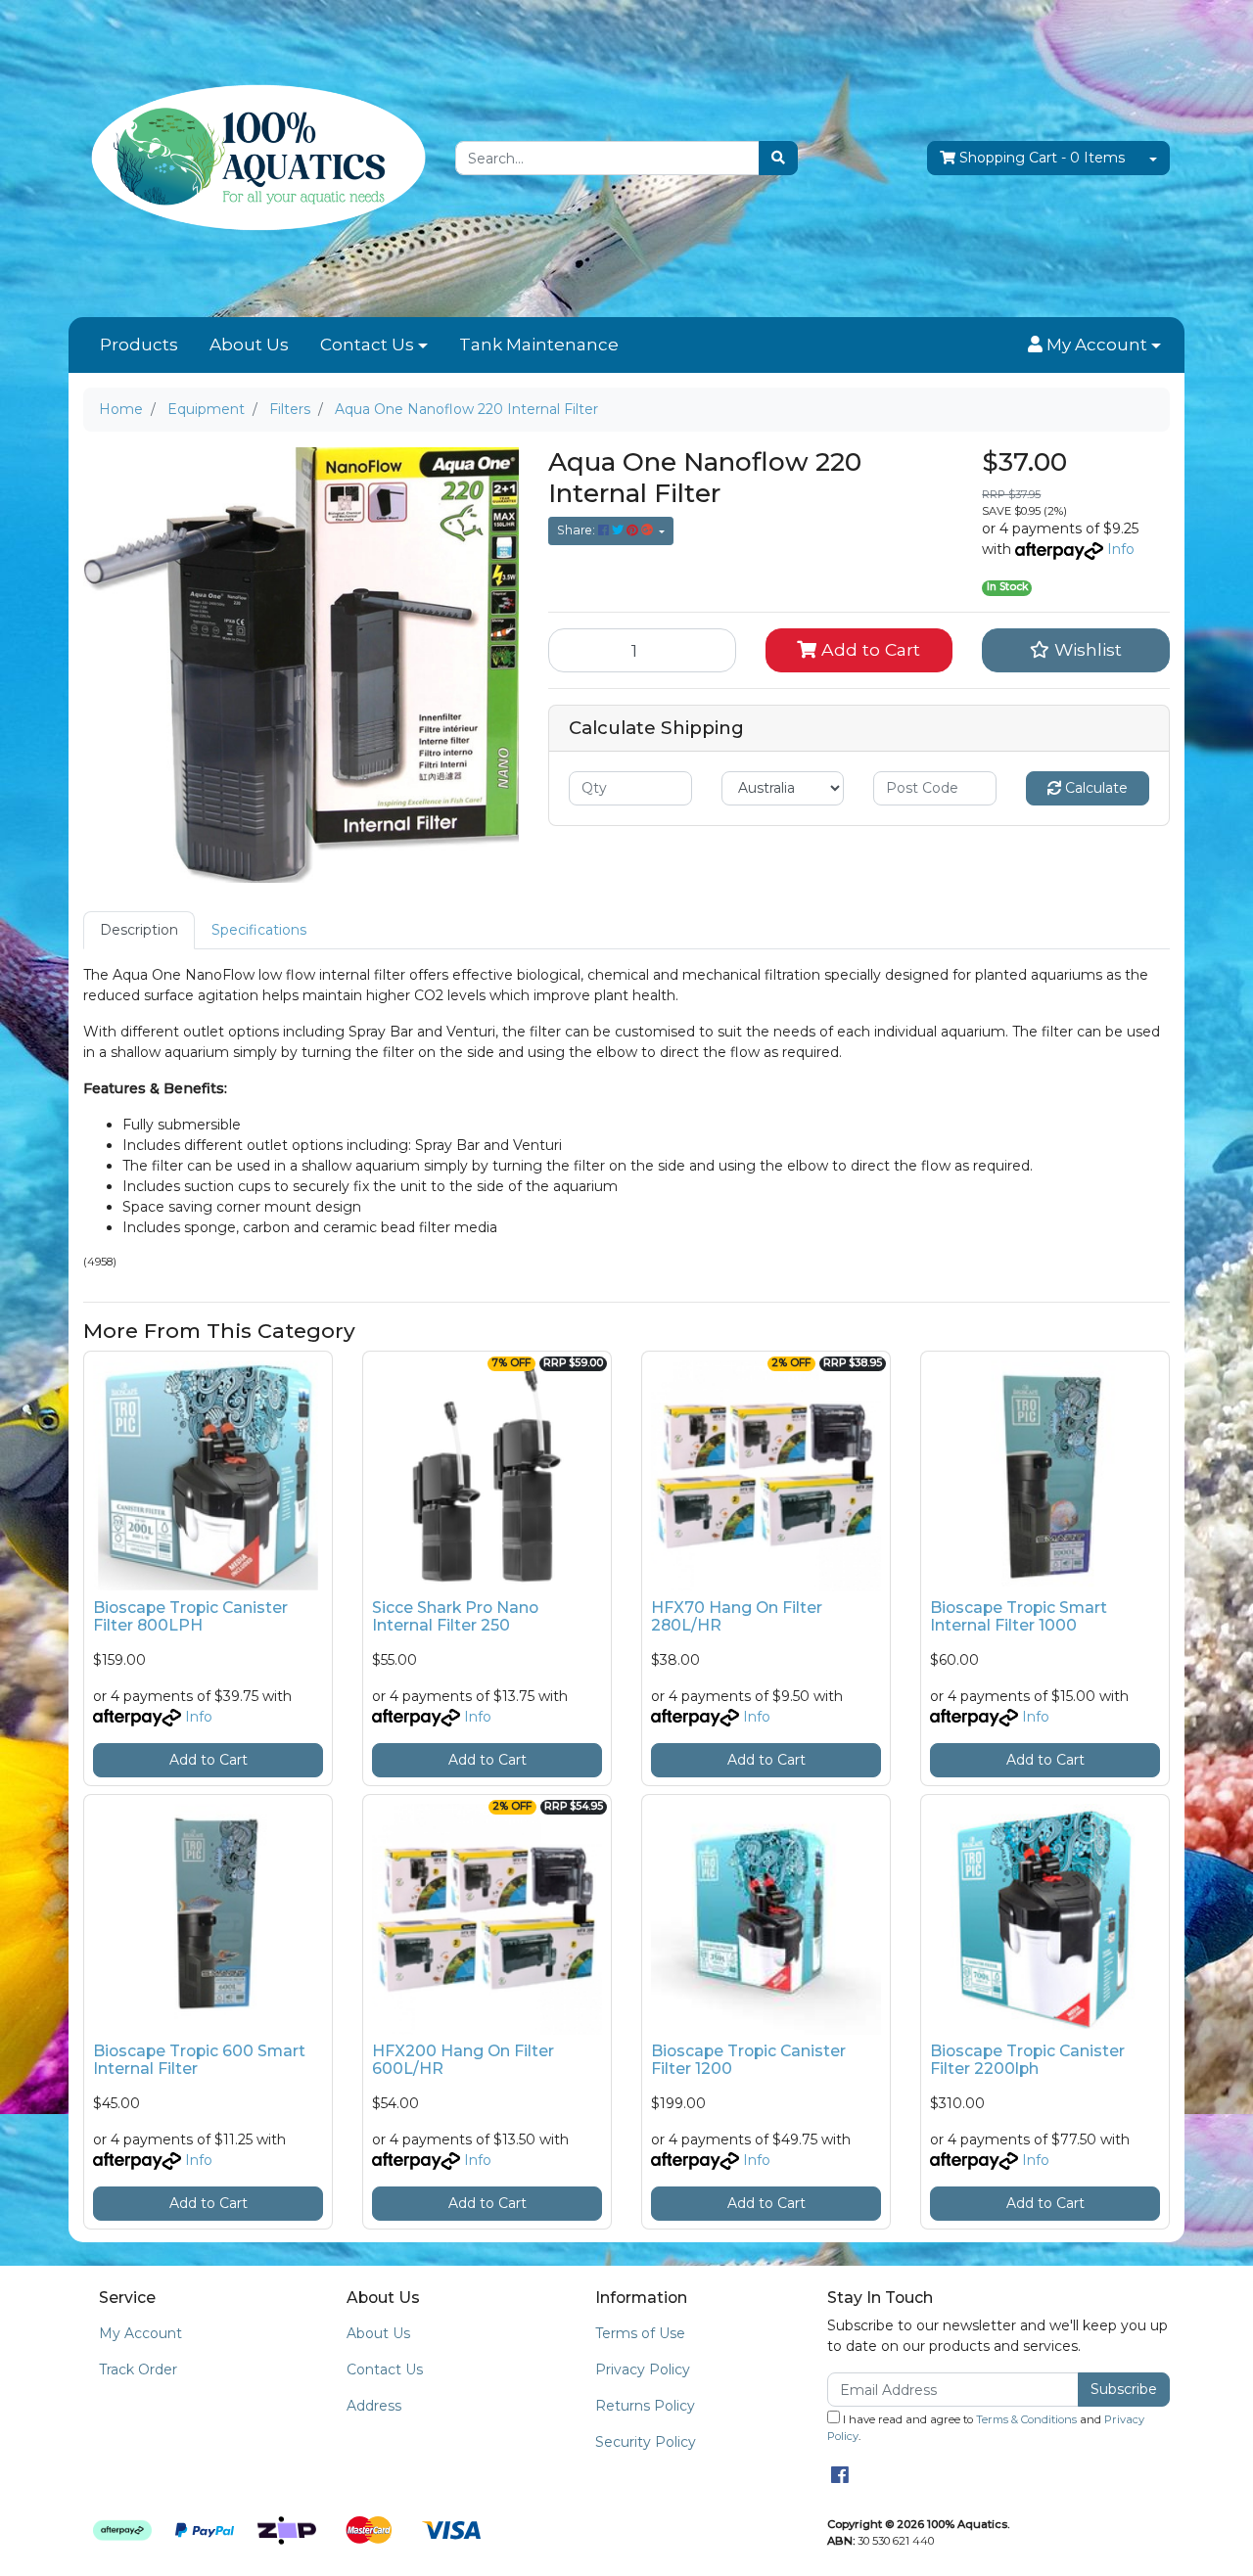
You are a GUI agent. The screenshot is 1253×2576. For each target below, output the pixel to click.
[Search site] (778, 158)
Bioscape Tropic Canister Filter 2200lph (1027, 2060)
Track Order (138, 2369)
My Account (140, 2333)
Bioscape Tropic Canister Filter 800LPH (190, 1617)
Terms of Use (640, 2333)
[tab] (139, 930)
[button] (1094, 345)
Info (1121, 549)
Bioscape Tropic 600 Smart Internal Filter (199, 2060)
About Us (249, 345)
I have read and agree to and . (986, 2428)
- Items (1042, 158)
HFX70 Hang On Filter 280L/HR (737, 1617)
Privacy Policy (643, 2369)
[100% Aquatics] (255, 158)
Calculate (1094, 788)
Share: (578, 530)
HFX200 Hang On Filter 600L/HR (463, 2060)
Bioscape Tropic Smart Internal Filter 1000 (1019, 1617)
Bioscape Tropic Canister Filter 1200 (748, 2060)
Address (374, 2406)
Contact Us (367, 345)
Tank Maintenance (539, 345)
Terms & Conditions (1026, 2419)
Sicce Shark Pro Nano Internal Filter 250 (455, 1617)
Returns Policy (645, 2406)
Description (139, 930)
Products (139, 345)
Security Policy (646, 2442)
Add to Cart (868, 649)
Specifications (259, 930)
